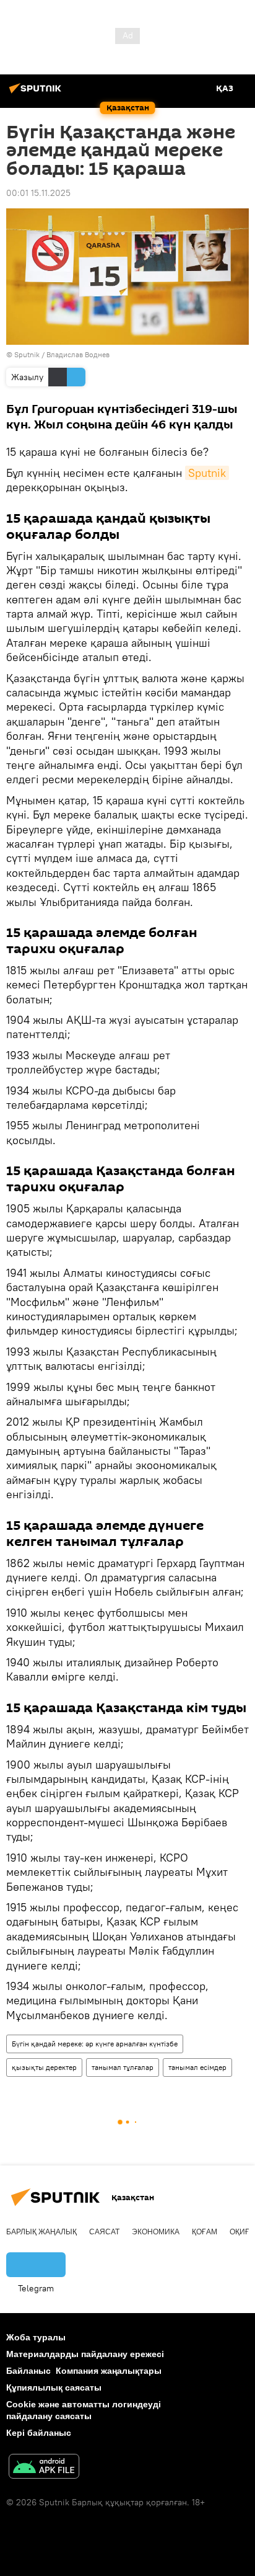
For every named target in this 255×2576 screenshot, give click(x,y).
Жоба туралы (36, 2337)
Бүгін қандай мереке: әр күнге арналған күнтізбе (95, 2044)
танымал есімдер (197, 2067)
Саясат (104, 2232)
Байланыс (28, 2371)
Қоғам (205, 2232)
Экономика (156, 2232)
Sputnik (207, 473)
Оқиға (242, 2232)
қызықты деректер (44, 2067)
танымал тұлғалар (123, 2067)
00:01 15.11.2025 (38, 193)
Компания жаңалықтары (109, 2371)
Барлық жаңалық (41, 2232)
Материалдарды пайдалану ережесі (85, 2354)
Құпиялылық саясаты (54, 2387)
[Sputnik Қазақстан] (37, 93)
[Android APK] (44, 2468)
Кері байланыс (39, 2433)
